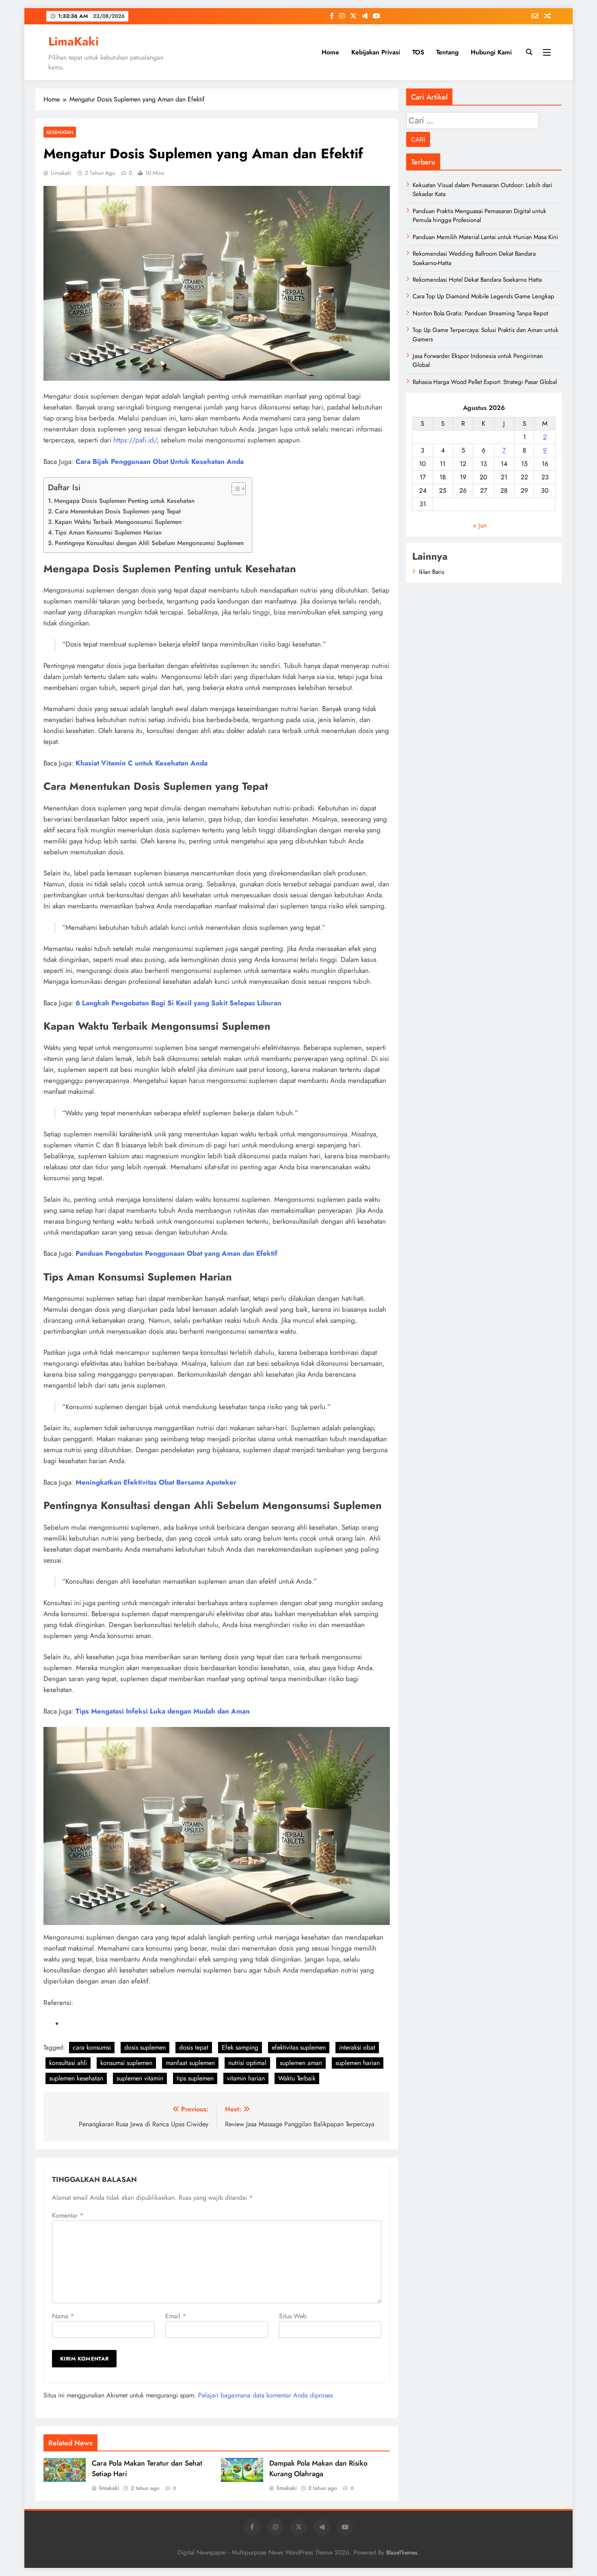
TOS (418, 52)
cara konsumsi (92, 2047)
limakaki (61, 173)
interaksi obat (357, 2047)
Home (330, 52)
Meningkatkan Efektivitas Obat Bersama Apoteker (156, 1482)
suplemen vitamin (140, 2078)
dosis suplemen (145, 2047)
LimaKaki (74, 41)
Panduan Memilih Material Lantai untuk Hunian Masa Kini (485, 237)
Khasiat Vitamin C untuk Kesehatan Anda (142, 763)
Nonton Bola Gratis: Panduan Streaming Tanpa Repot (480, 313)
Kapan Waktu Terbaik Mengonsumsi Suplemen (118, 522)
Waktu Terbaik (297, 2078)
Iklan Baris (432, 572)
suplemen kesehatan (76, 2078)
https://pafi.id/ (135, 440)
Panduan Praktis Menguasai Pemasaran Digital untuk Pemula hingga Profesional (479, 216)
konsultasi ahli (68, 2063)
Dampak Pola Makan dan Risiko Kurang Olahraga (318, 2468)
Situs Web (293, 2316)
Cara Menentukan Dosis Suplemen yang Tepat (118, 511)
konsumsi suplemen (126, 2063)
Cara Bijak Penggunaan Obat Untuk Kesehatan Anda (160, 461)
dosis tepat (194, 2047)
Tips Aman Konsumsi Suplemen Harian (108, 532)
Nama (63, 2316)
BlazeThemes (402, 2552)
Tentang (447, 52)
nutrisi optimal (247, 2063)
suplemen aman (301, 2063)
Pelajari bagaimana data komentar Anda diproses (265, 2395)
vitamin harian (246, 2078)
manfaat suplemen (190, 2063)
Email (176, 2316)
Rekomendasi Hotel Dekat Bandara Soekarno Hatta (477, 280)
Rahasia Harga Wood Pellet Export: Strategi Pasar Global (485, 382)
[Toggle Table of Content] (235, 489)
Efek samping (240, 2047)
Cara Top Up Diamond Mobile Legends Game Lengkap (483, 296)
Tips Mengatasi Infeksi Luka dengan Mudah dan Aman (163, 1711)
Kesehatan (60, 132)
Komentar (68, 2215)
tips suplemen (195, 2078)
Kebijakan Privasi (376, 52)
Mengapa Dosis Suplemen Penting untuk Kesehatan (124, 501)
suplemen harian (358, 2063)
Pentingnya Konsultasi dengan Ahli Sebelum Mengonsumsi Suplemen (149, 543)
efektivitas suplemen (299, 2047)
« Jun (480, 525)
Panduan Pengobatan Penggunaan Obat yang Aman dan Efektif (176, 1253)
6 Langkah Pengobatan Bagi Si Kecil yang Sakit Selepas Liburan (178, 1003)
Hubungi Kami (491, 52)
